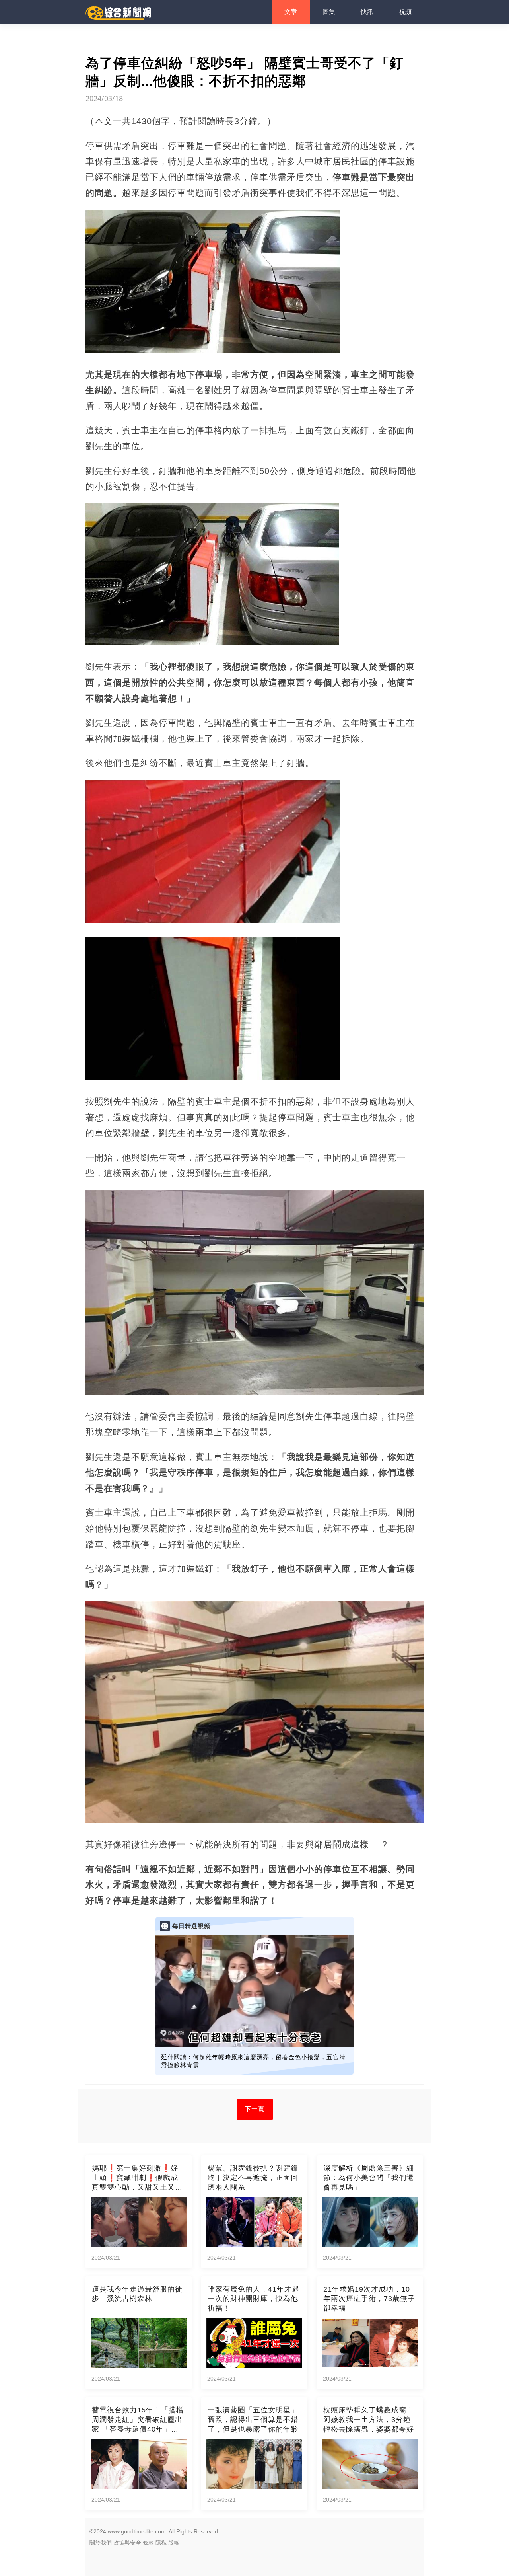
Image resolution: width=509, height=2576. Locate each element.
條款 (148, 2543)
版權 (174, 2543)
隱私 (161, 2543)
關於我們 (101, 2543)
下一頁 (255, 2109)
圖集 (329, 12)
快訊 (367, 12)
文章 (291, 12)
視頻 (405, 12)
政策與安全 (127, 2543)
